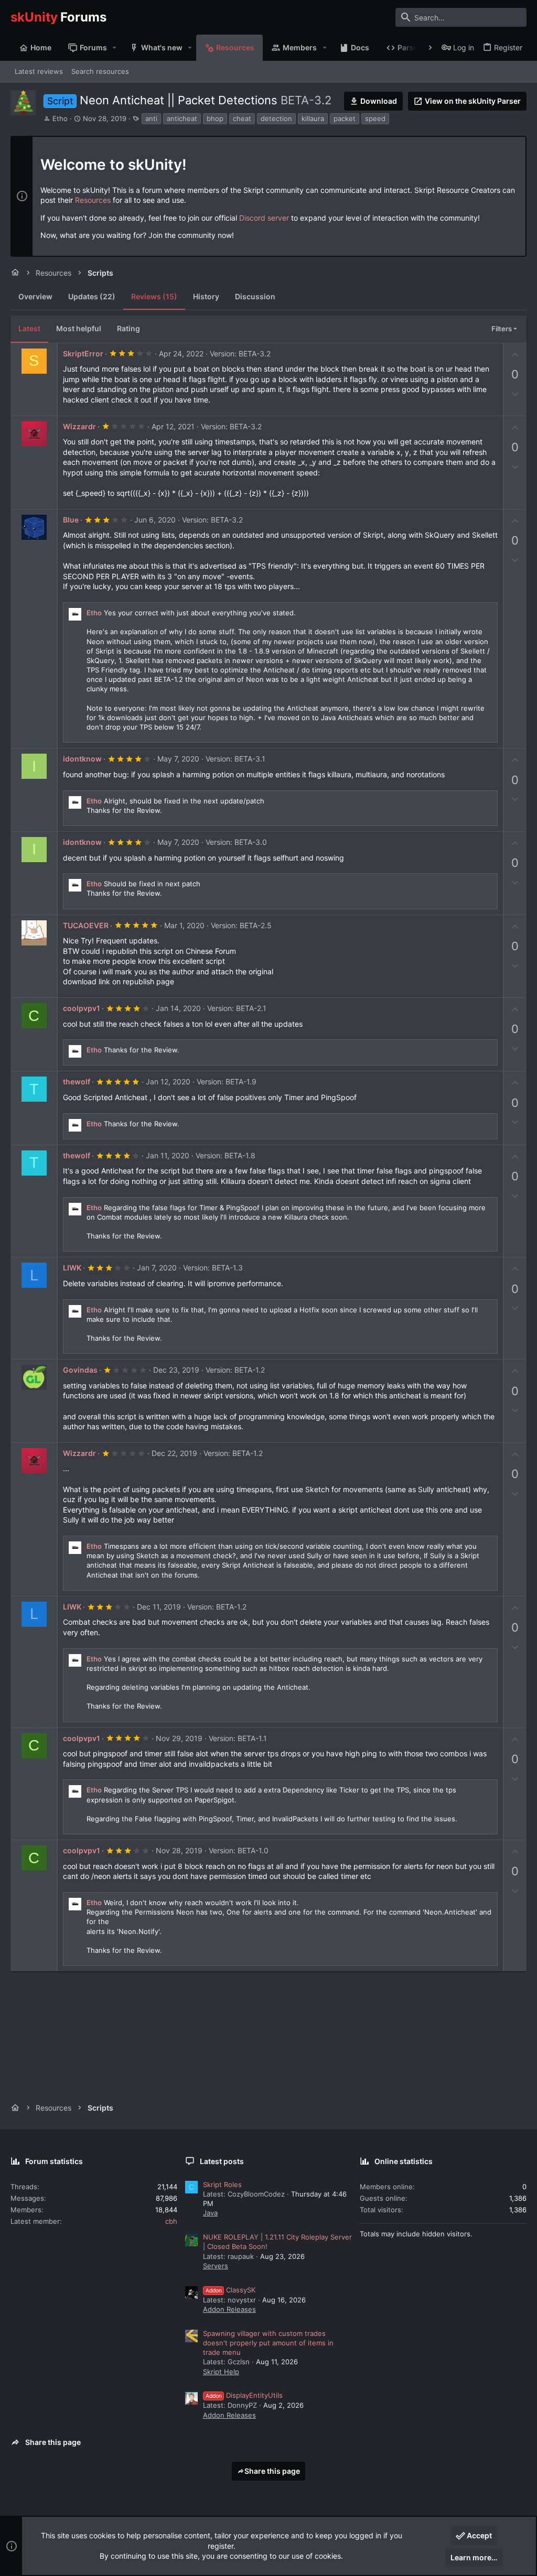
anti (151, 118)
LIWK (72, 1268)
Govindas (80, 1370)
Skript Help (221, 2372)
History (206, 296)
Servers (216, 2266)
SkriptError (83, 354)
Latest (29, 328)
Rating (128, 328)
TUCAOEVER (86, 925)
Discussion (255, 296)
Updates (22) (92, 296)
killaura (313, 118)
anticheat (182, 118)
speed (375, 118)
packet (345, 118)
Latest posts (222, 2161)
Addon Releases (229, 2309)
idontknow (82, 759)
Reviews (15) (154, 296)
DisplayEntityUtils (244, 2395)
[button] (115, 48)
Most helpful (79, 328)
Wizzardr (79, 426)
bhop (215, 118)
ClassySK (230, 2290)
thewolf (77, 1082)
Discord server (264, 218)
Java (210, 2213)
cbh (171, 2221)
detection (276, 118)
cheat (242, 118)
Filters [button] (502, 329)
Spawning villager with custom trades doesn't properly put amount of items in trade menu (268, 2343)
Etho (60, 118)
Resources (93, 200)
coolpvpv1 (82, 1008)
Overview (35, 296)
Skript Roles (222, 2184)
